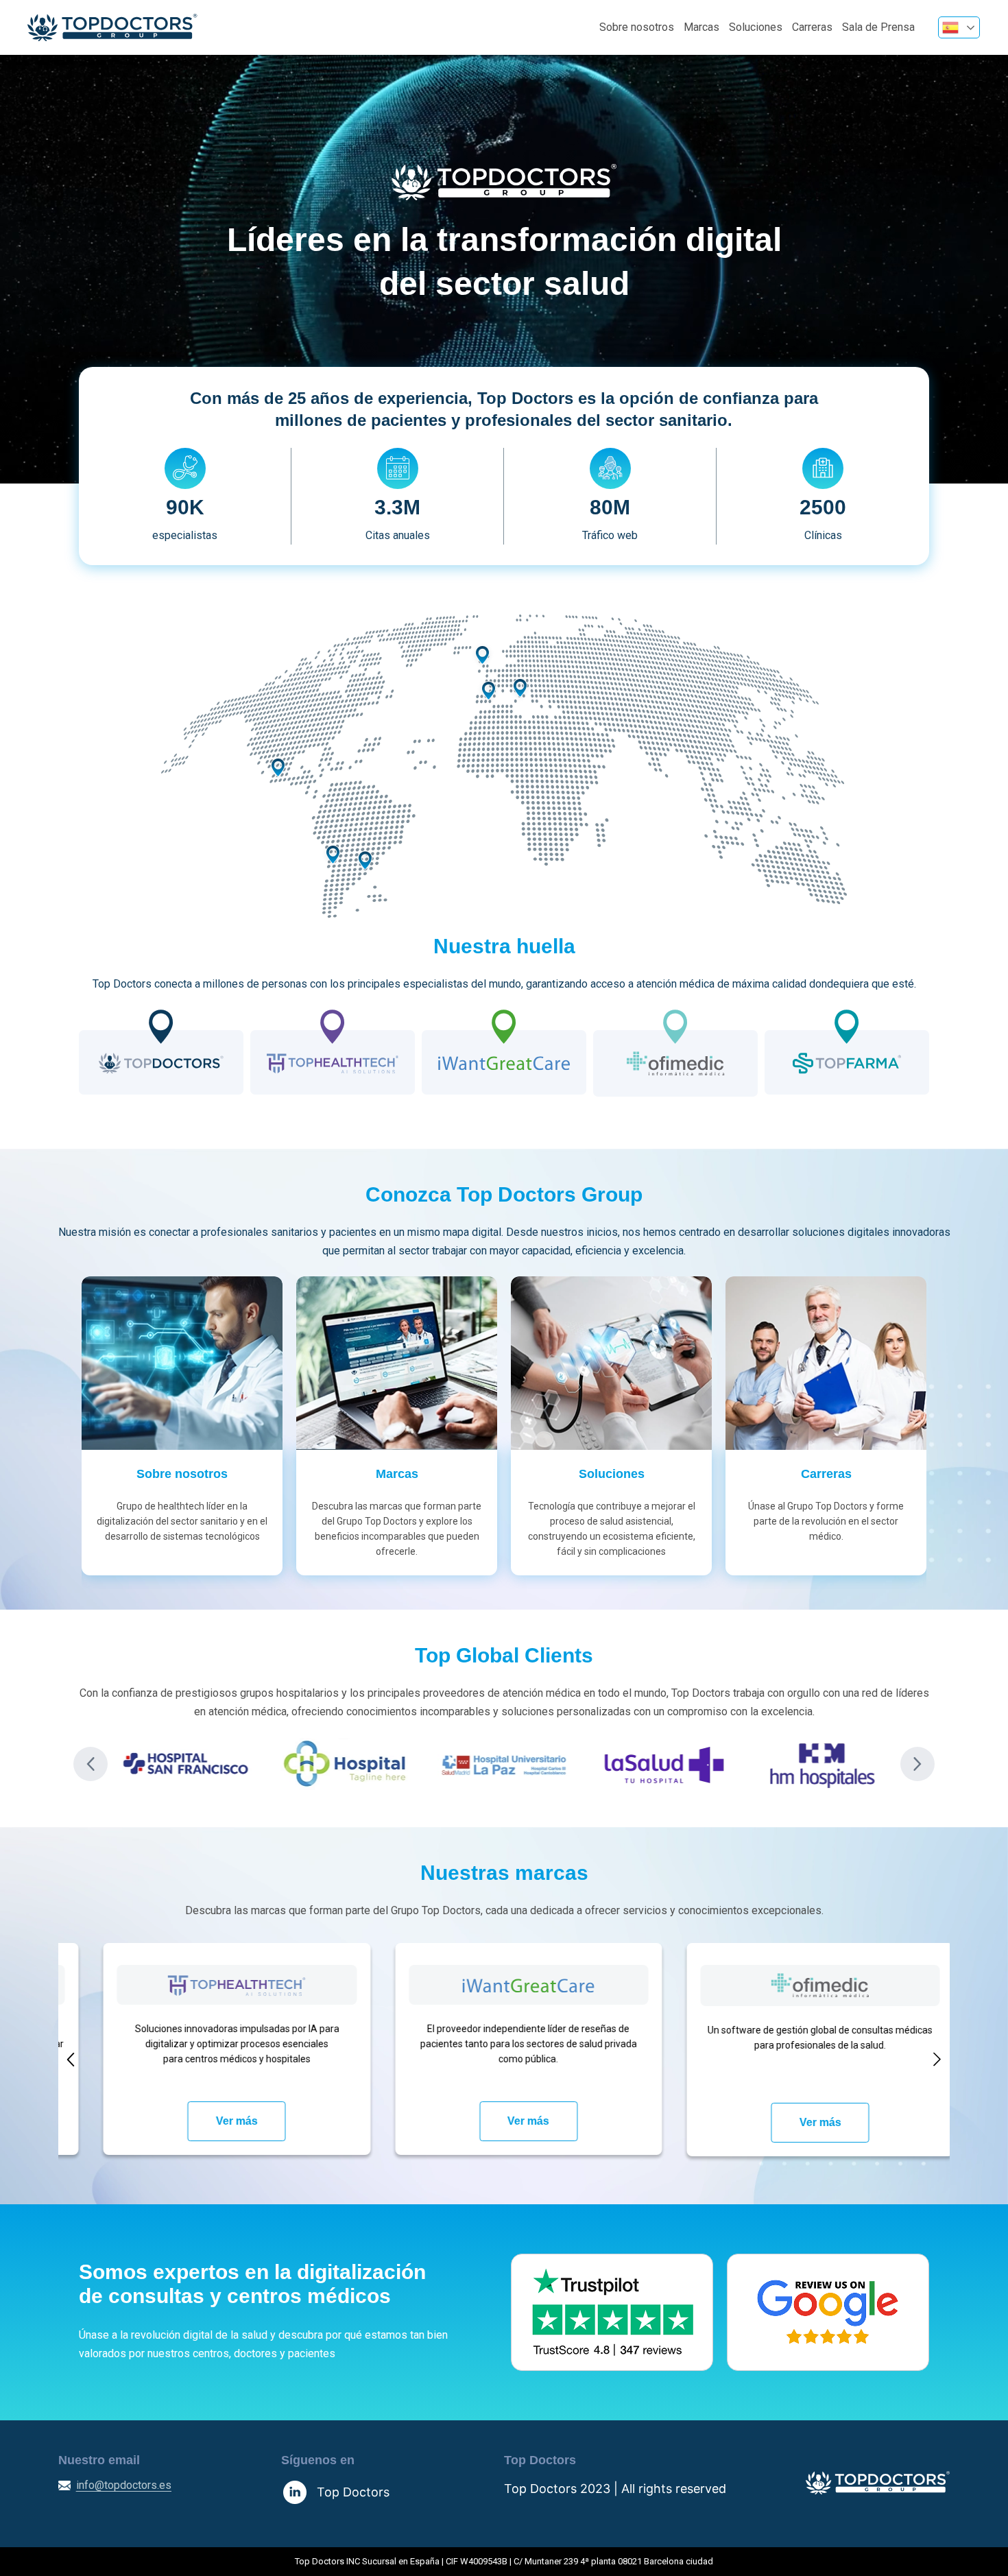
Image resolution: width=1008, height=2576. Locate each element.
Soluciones (756, 27)
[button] (91, 1764)
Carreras (812, 27)
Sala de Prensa (878, 27)
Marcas (701, 27)
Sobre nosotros (637, 27)
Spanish (959, 27)
